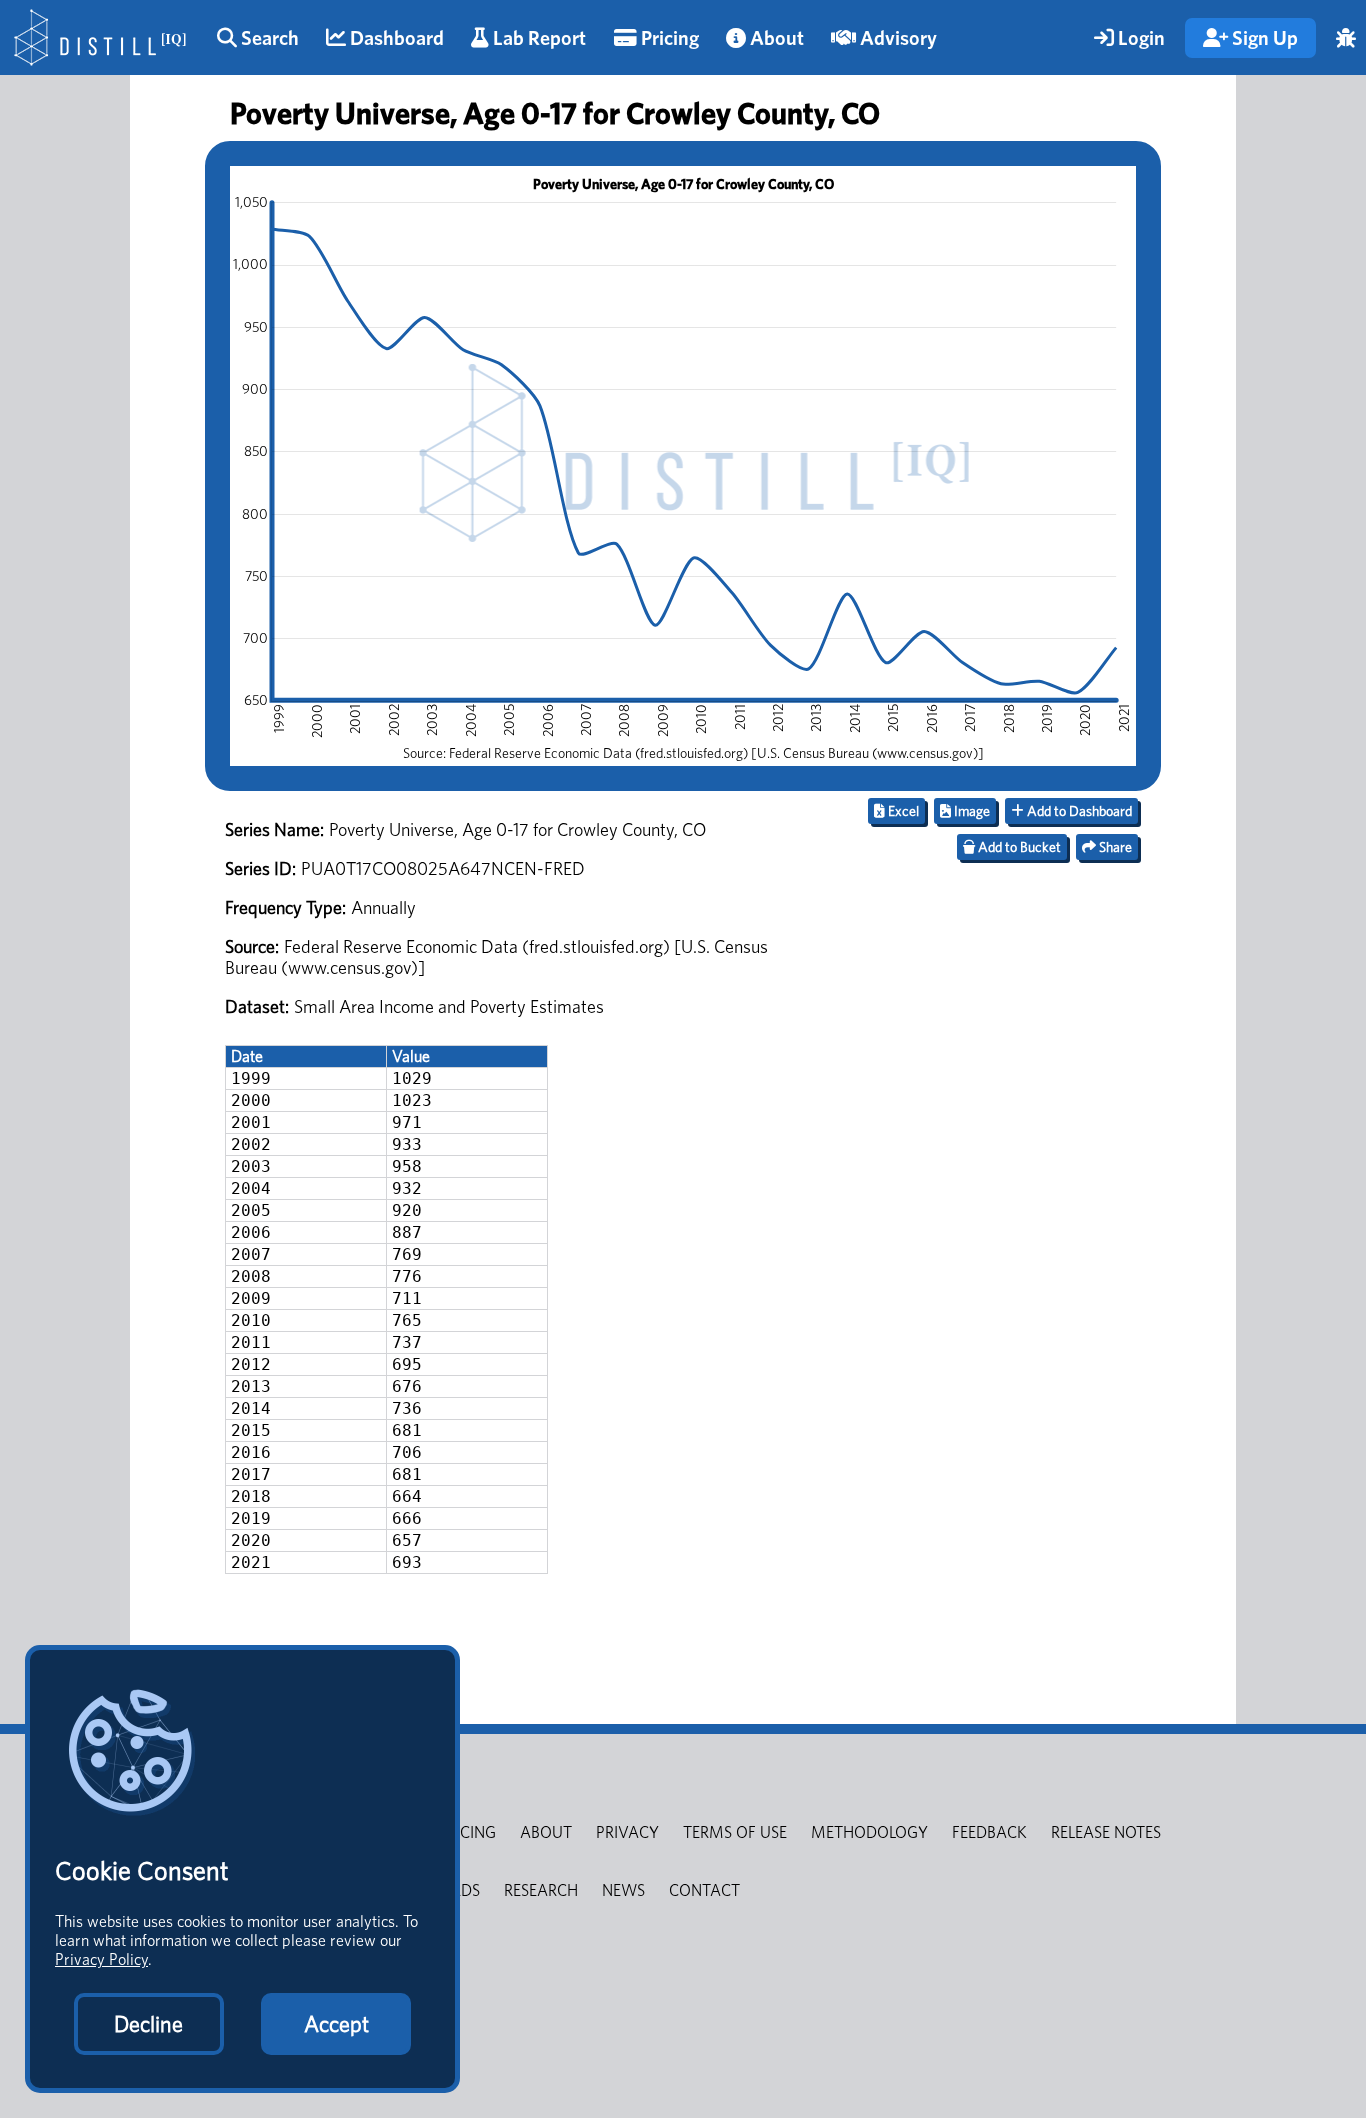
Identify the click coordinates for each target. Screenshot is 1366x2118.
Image (970, 811)
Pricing (668, 38)
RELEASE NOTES (1106, 1832)
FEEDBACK (989, 1832)
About (775, 38)
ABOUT (546, 1832)
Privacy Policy (101, 1959)
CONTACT (704, 1890)
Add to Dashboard (1078, 811)
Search (268, 38)
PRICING (467, 1832)
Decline (148, 2024)
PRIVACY (627, 1832)
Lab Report (537, 38)
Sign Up (1263, 38)
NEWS (623, 1890)
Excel (902, 811)
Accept (336, 2024)
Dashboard (395, 38)
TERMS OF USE (735, 1832)
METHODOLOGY (869, 1832)
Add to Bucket (1018, 847)
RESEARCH (541, 1890)
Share (1114, 847)
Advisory (896, 38)
